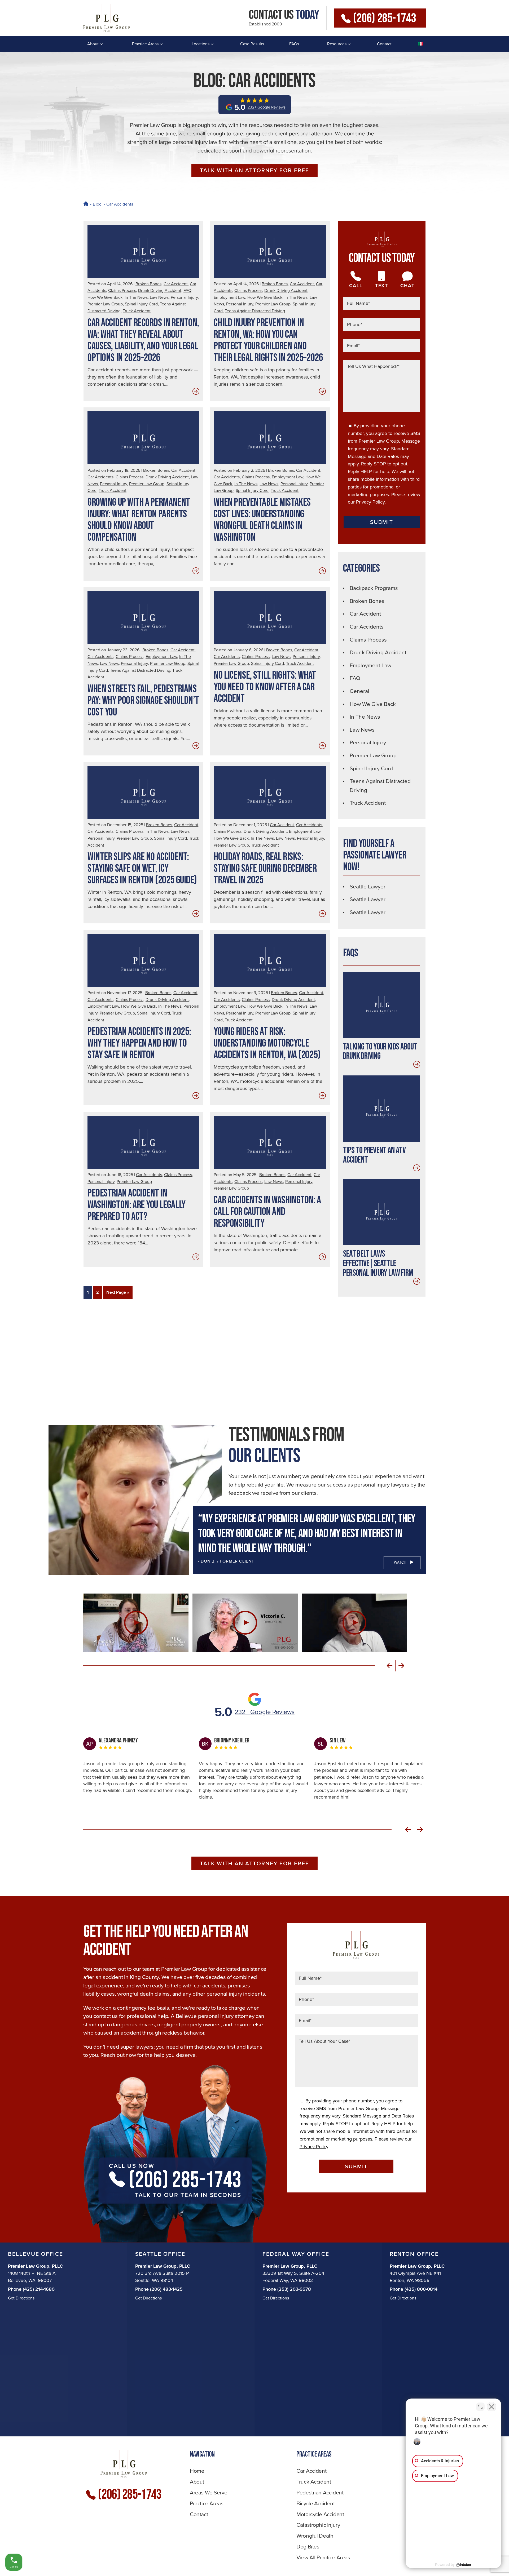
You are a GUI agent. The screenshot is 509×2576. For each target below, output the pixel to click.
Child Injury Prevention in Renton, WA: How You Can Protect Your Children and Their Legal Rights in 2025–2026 (268, 340)
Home (85, 204)
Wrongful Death (315, 2536)
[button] (390, 1666)
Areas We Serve (209, 2492)
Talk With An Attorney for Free (254, 170)
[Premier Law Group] (107, 18)
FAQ (187, 290)
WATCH (400, 1562)
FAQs (294, 44)
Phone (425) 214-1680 (31, 2289)
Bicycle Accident (315, 2503)
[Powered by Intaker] (464, 2565)
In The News (136, 297)
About (93, 44)
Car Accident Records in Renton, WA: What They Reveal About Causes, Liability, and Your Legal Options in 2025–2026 (143, 340)
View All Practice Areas (323, 2557)
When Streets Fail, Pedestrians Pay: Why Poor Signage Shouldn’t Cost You (143, 701)
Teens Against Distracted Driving (255, 311)
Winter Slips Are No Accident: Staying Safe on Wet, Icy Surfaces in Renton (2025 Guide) (142, 869)
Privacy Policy (370, 502)
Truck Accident (137, 311)
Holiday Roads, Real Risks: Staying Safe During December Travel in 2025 (265, 869)
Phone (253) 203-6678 (287, 2289)
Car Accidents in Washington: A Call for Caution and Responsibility (267, 1212)
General (359, 691)
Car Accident (176, 284)
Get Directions (21, 2298)
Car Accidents (100, 477)
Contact (384, 44)
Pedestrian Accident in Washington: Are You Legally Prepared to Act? (137, 1205)
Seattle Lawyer (368, 886)
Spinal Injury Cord (141, 304)
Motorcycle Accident (320, 2514)
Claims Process (122, 290)
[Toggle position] (480, 2407)
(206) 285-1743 (384, 18)
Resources (337, 44)
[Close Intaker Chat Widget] (492, 2407)
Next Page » (118, 1292)
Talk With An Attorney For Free (254, 1863)
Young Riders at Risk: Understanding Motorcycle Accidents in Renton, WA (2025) (267, 1043)
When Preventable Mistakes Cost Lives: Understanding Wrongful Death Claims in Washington (262, 520)
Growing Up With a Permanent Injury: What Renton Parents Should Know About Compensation (139, 520)
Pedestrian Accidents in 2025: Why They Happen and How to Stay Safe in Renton (139, 1043)
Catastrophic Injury (318, 2525)
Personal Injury (184, 297)
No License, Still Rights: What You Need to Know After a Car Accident (265, 687)
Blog (97, 204)
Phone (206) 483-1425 (159, 2289)
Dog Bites (308, 2546)
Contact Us (284, 15)
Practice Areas (145, 44)
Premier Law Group (105, 304)
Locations (201, 44)
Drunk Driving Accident (160, 290)
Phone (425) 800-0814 (414, 2289)
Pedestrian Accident (320, 2492)
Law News (159, 297)
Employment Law (229, 297)
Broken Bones (148, 284)
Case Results (252, 44)
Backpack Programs (374, 588)
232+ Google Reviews (265, 1712)
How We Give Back (105, 297)
